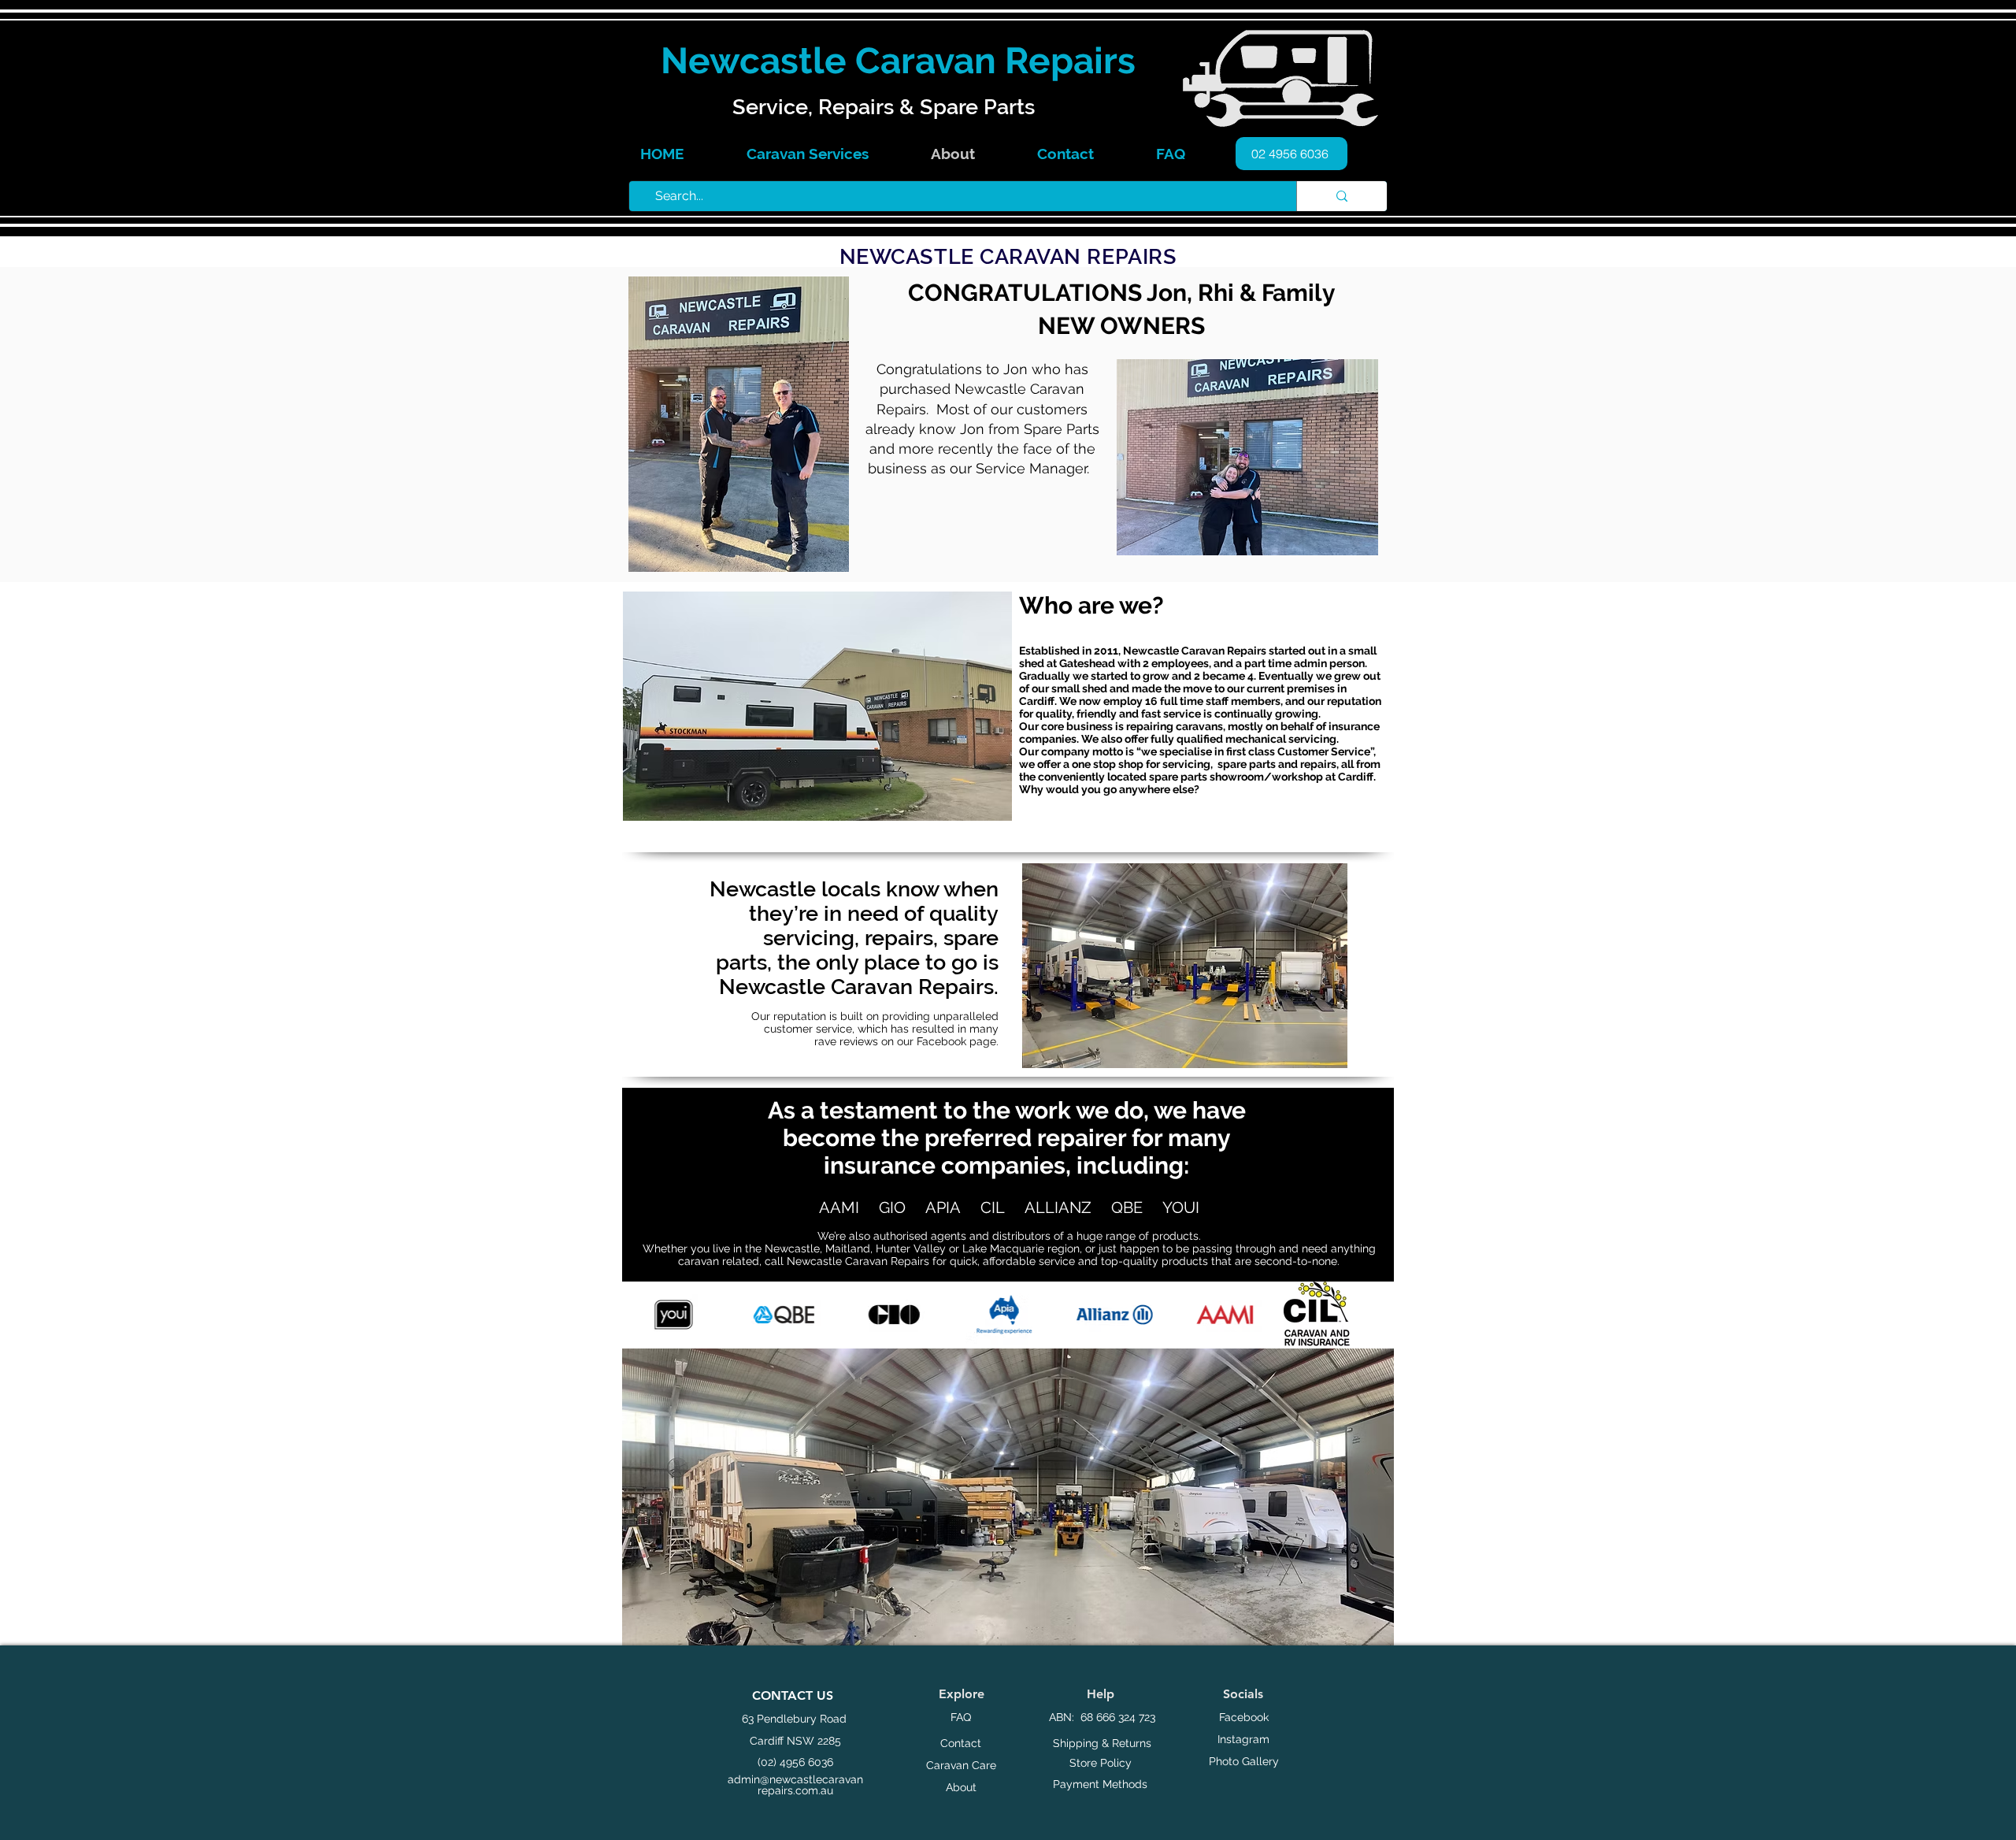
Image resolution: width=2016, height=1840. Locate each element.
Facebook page (956, 1041)
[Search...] (1342, 196)
